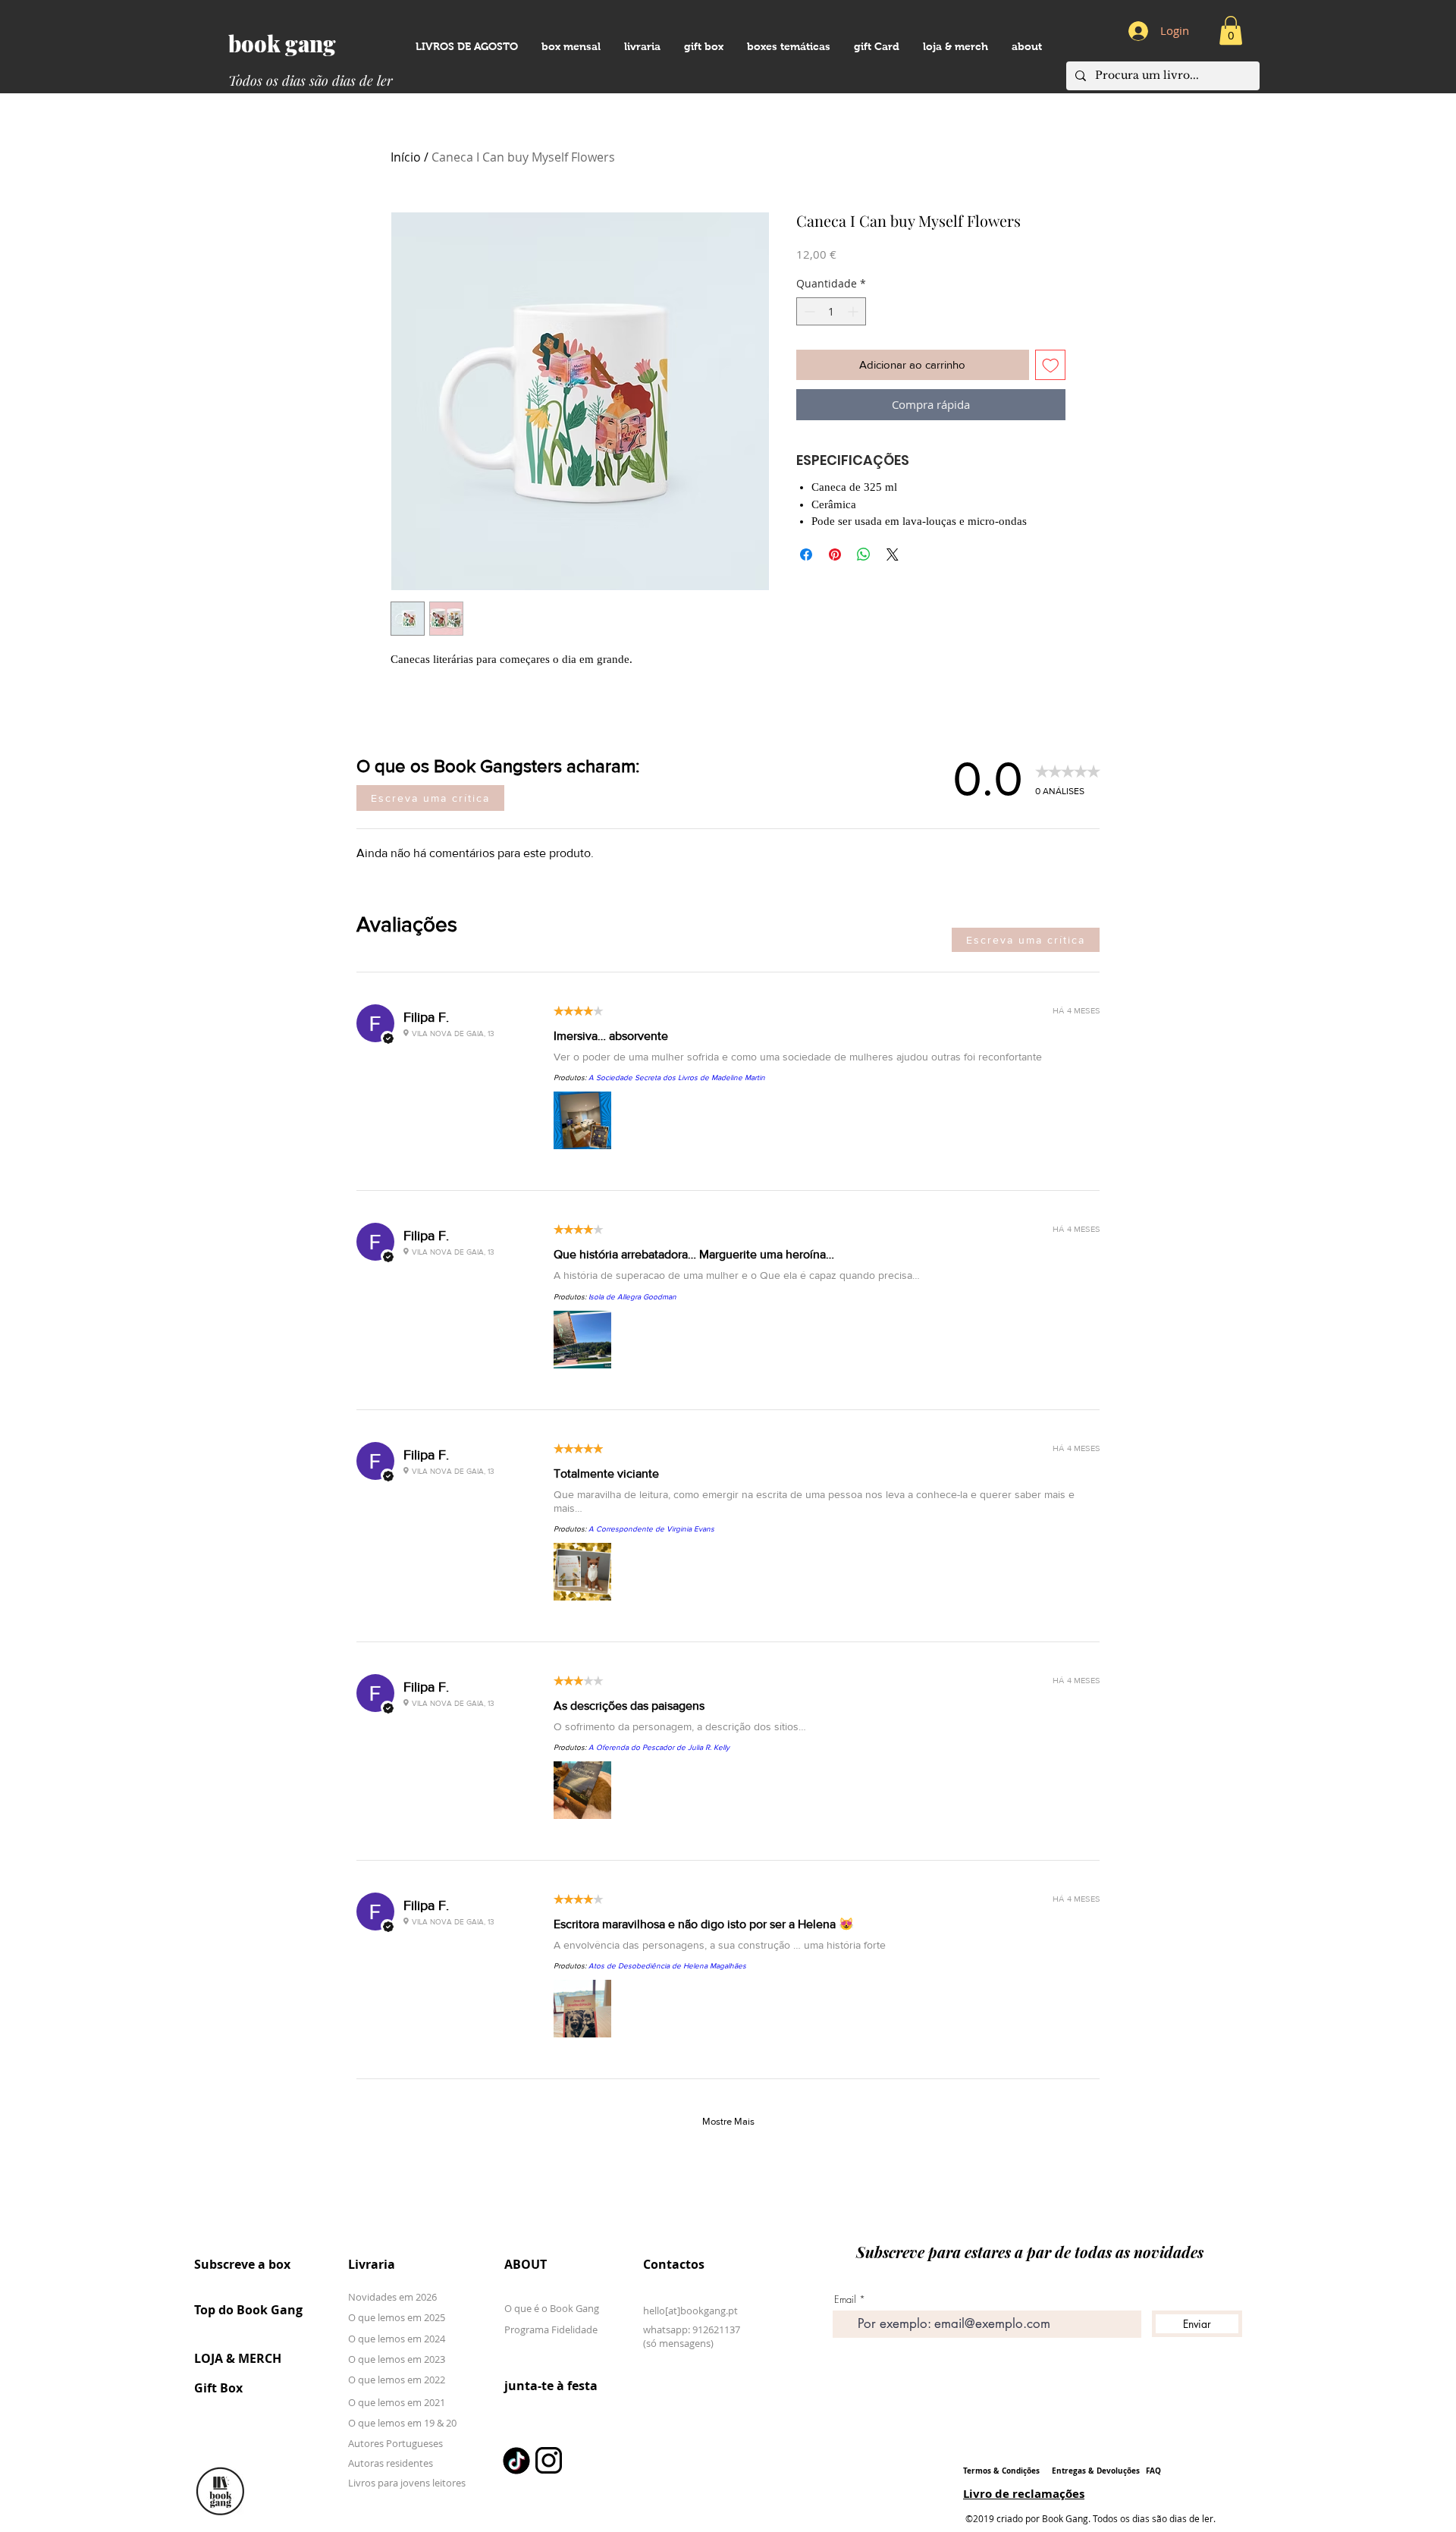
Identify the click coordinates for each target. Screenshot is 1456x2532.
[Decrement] (808, 311)
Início (406, 157)
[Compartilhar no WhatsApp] (864, 554)
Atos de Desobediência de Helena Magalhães (667, 1966)
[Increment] (854, 311)
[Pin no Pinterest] (835, 554)
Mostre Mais (728, 2121)
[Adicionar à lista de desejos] (1051, 365)
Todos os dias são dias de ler (311, 80)
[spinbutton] (831, 311)
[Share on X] (893, 554)
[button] (1026, 47)
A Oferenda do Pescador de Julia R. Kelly (659, 1747)
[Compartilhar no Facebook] (806, 554)
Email (845, 2300)
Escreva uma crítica (430, 798)
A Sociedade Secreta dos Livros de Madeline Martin (677, 1078)
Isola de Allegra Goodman (632, 1297)
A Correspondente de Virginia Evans (651, 1529)
